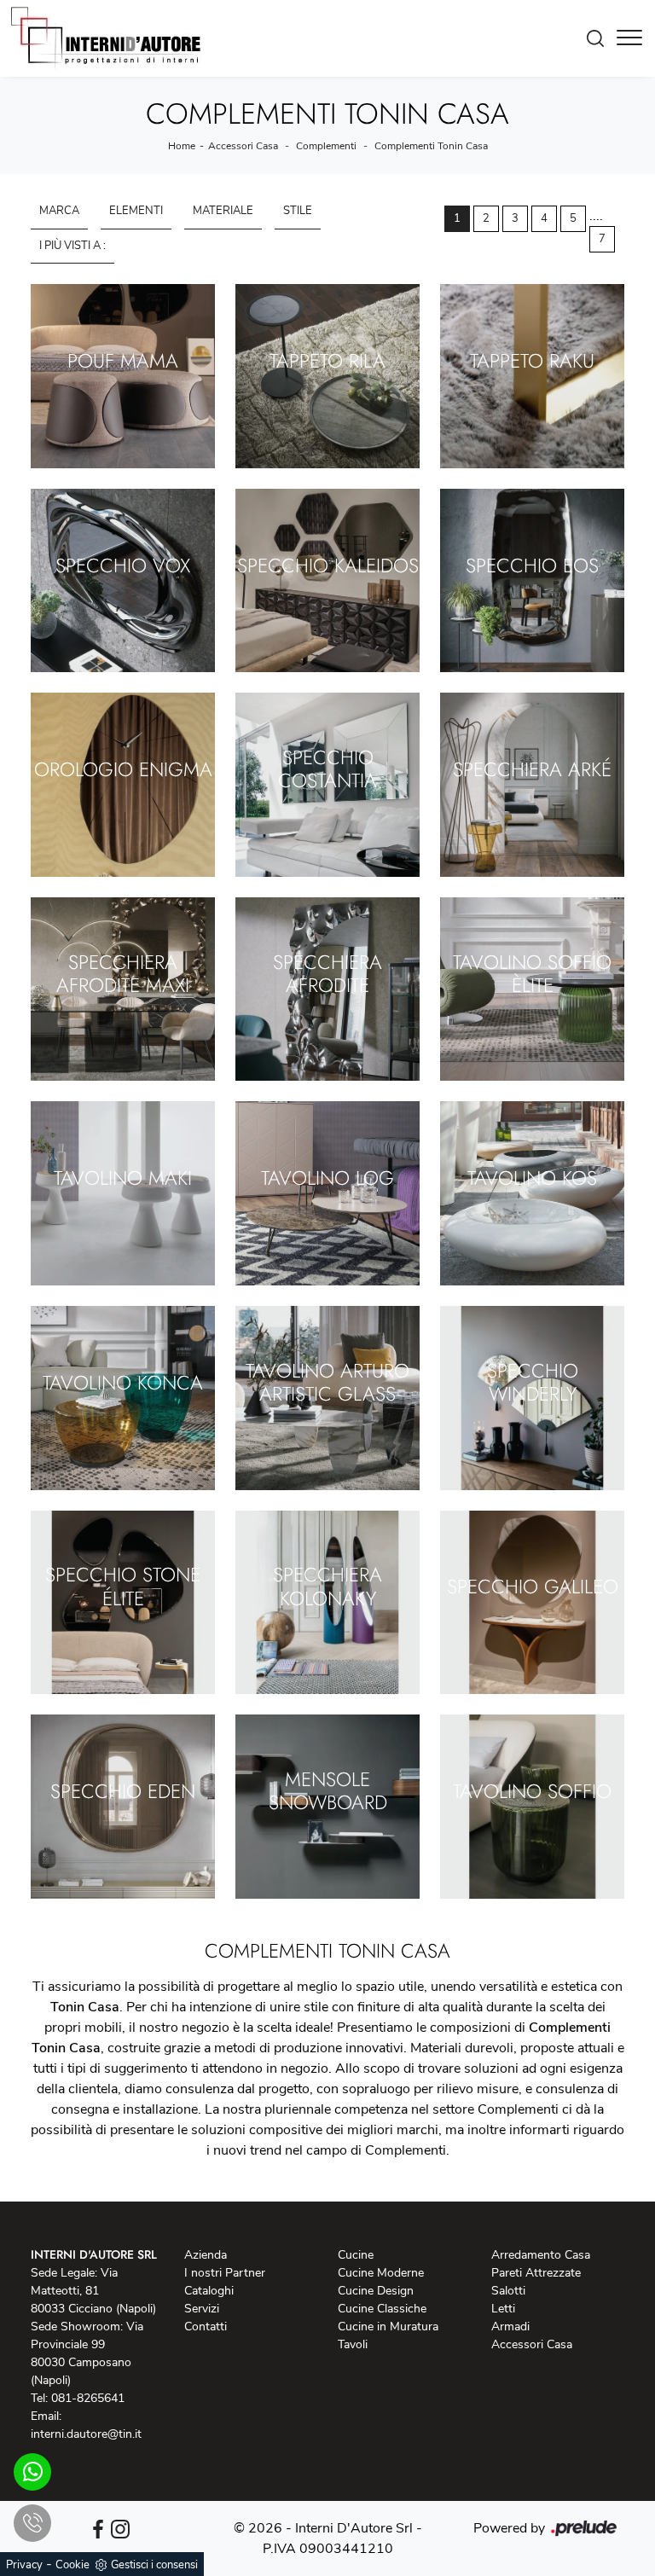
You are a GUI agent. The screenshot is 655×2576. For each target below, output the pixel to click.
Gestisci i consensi (154, 2565)
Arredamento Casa (541, 2255)
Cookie (72, 2565)
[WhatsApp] (32, 2472)
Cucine (356, 2255)
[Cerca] (600, 38)
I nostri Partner (225, 2273)
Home (182, 146)
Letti (503, 2309)
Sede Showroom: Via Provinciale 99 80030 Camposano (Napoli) (87, 2353)
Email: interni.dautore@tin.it (86, 2425)
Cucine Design (376, 2291)
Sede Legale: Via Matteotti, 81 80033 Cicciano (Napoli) (93, 2291)
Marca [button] (59, 211)
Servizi (202, 2309)
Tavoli (353, 2344)
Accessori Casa (243, 146)
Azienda (206, 2255)
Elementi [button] (136, 211)
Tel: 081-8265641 (78, 2398)
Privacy (24, 2565)
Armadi (510, 2327)
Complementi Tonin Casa (431, 146)
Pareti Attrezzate (536, 2273)
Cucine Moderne (381, 2273)
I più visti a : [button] (72, 246)
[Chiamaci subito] (32, 2523)
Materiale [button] (223, 211)
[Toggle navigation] (629, 38)
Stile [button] (298, 211)
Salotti (508, 2291)
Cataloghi (209, 2291)
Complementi (326, 146)
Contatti (206, 2327)
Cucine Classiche (382, 2309)
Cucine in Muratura (388, 2327)
